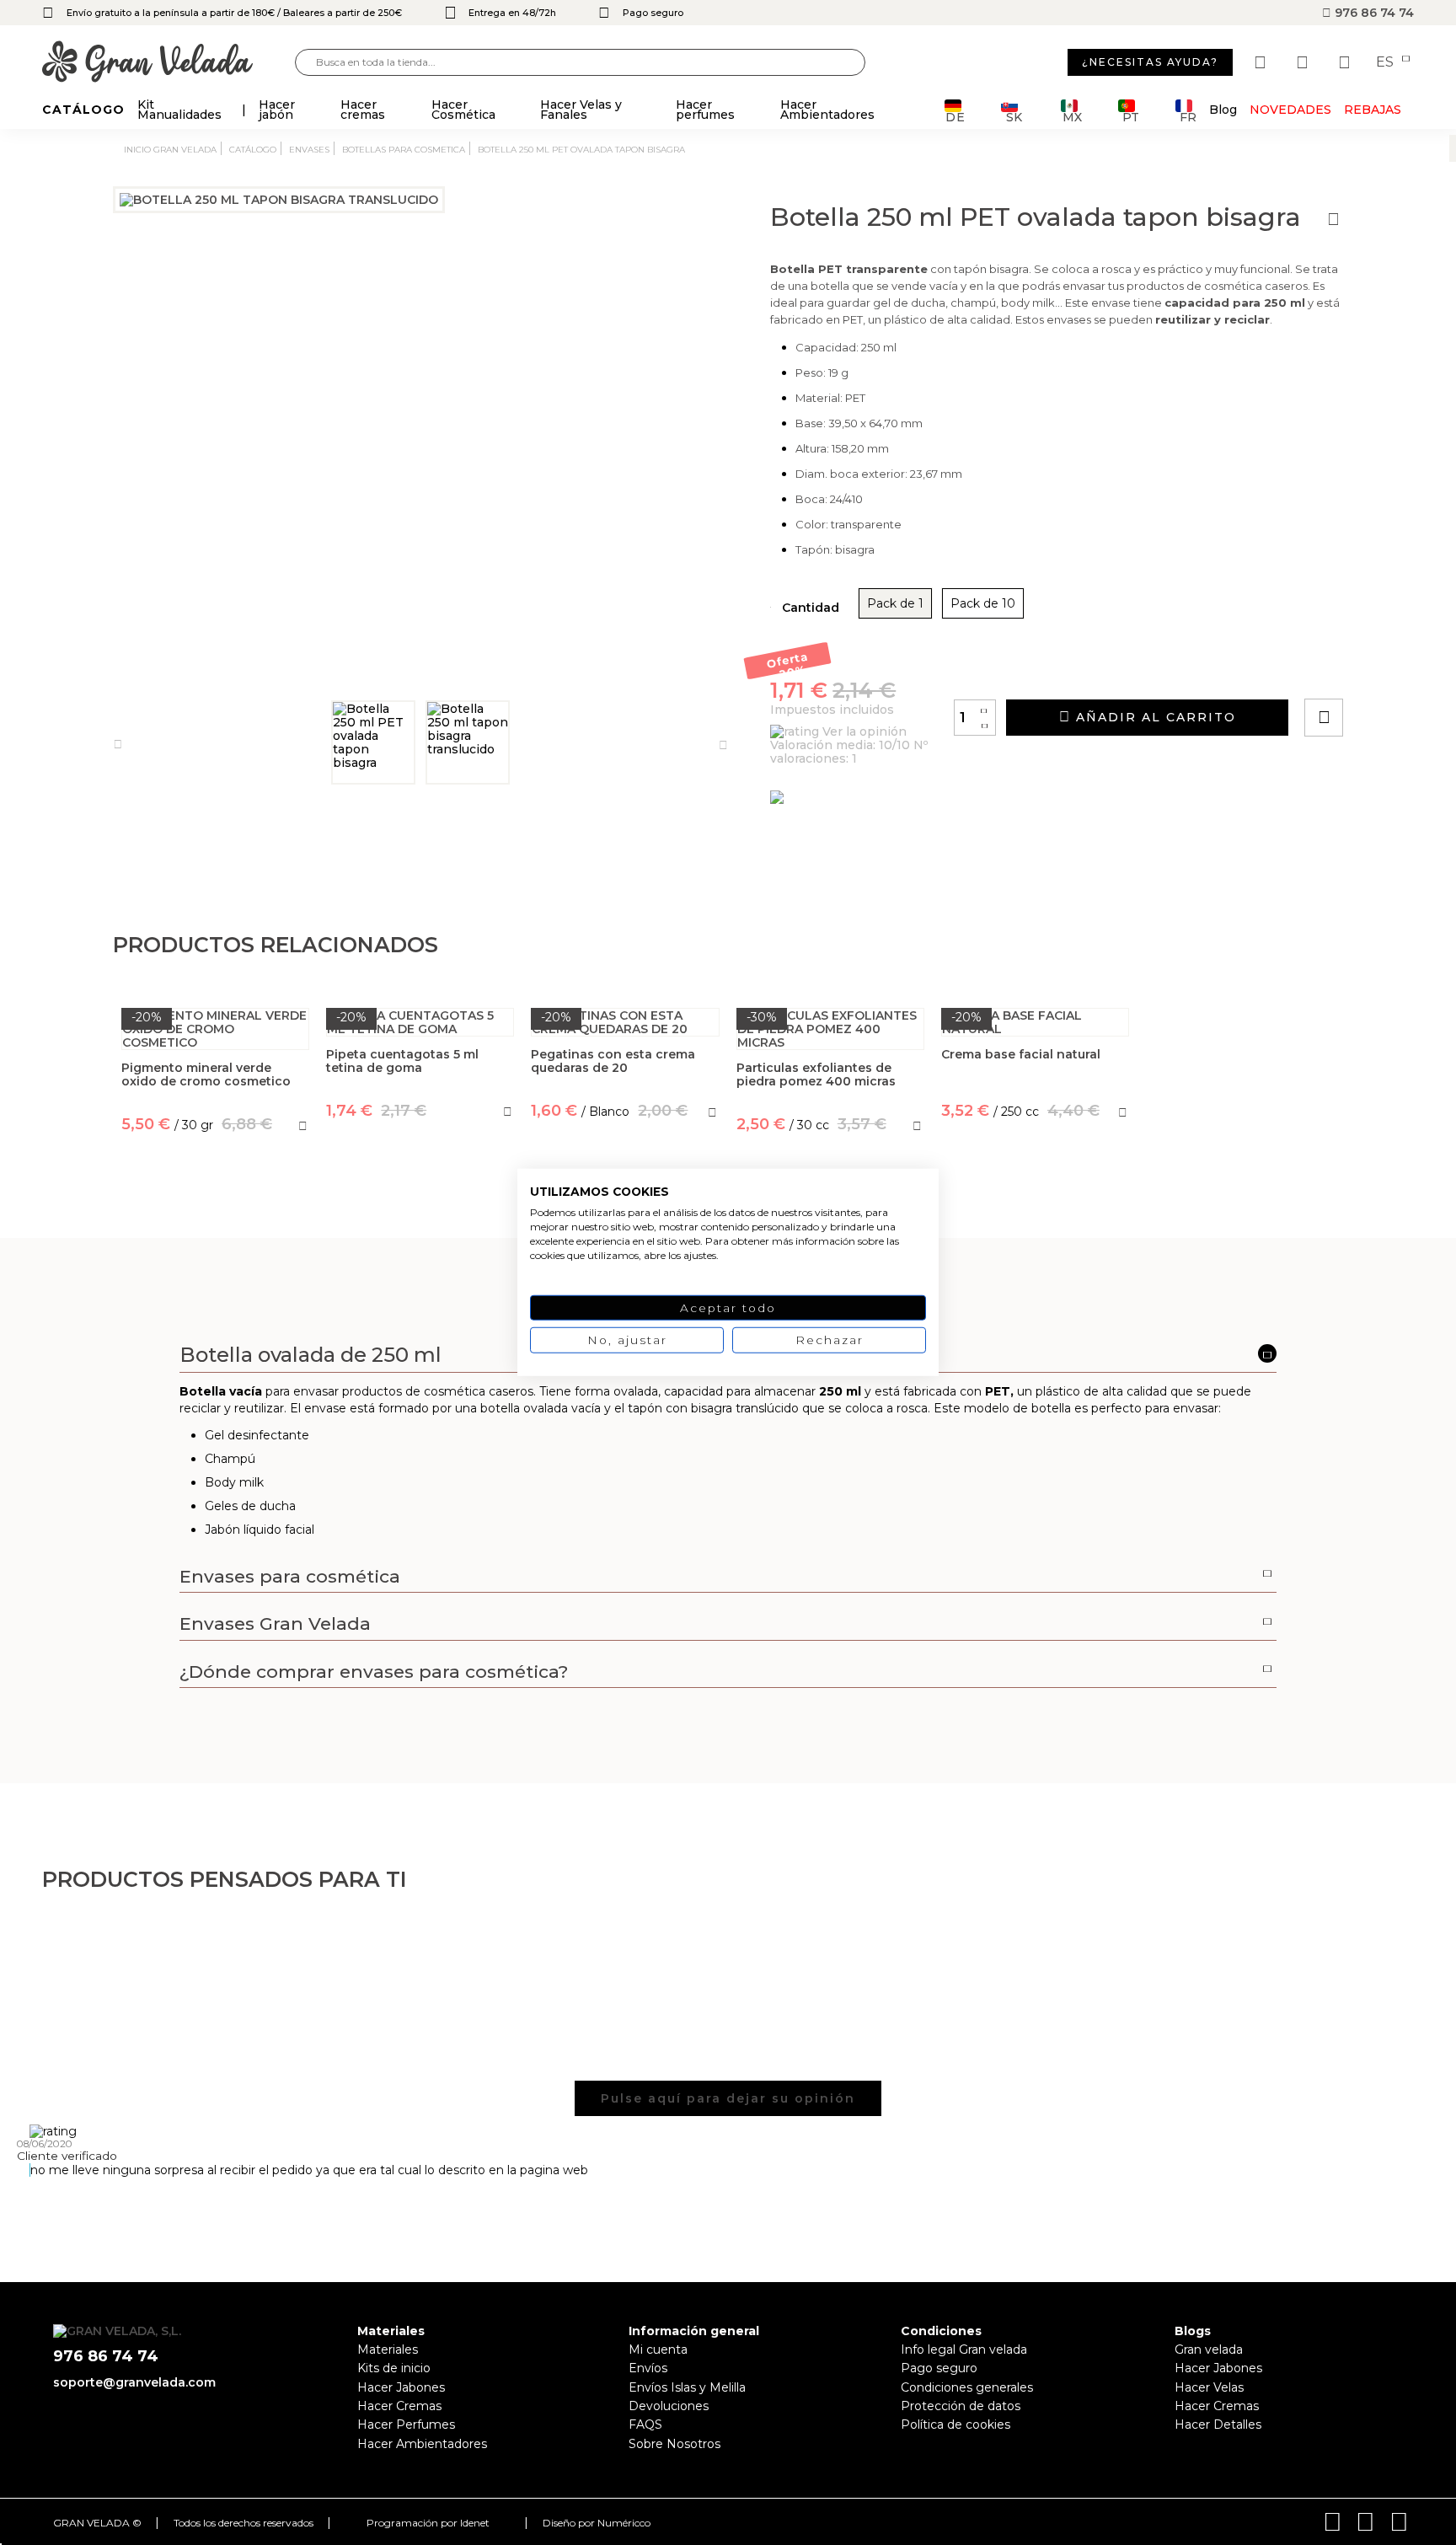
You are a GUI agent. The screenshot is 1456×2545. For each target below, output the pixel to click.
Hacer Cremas (399, 2406)
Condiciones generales (967, 2387)
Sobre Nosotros (674, 2444)
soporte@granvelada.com (134, 2382)
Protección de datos (961, 2406)
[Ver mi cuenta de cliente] (1304, 62)
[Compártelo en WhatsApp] (1388, 670)
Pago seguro (939, 2368)
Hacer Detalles (1218, 2424)
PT (1131, 116)
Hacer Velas (1209, 2387)
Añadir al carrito (1154, 717)
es (1386, 62)
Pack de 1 (895, 603)
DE (955, 116)
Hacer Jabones (401, 2387)
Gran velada (1209, 2349)
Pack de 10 (983, 603)
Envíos (648, 2368)
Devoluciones (669, 2406)
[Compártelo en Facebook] (1407, 670)
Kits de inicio (394, 2368)
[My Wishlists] (1262, 62)
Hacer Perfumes (406, 2424)
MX (1072, 116)
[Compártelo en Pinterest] (1426, 670)
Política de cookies (955, 2424)
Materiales (388, 2349)
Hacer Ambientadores (422, 2444)
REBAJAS (1373, 110)
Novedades (1290, 110)
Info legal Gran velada (964, 2349)
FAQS (645, 2424)
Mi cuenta (658, 2349)
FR (1188, 116)
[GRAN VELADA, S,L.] (169, 63)
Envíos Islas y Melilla (687, 2387)
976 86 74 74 (1373, 13)
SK (1014, 116)
